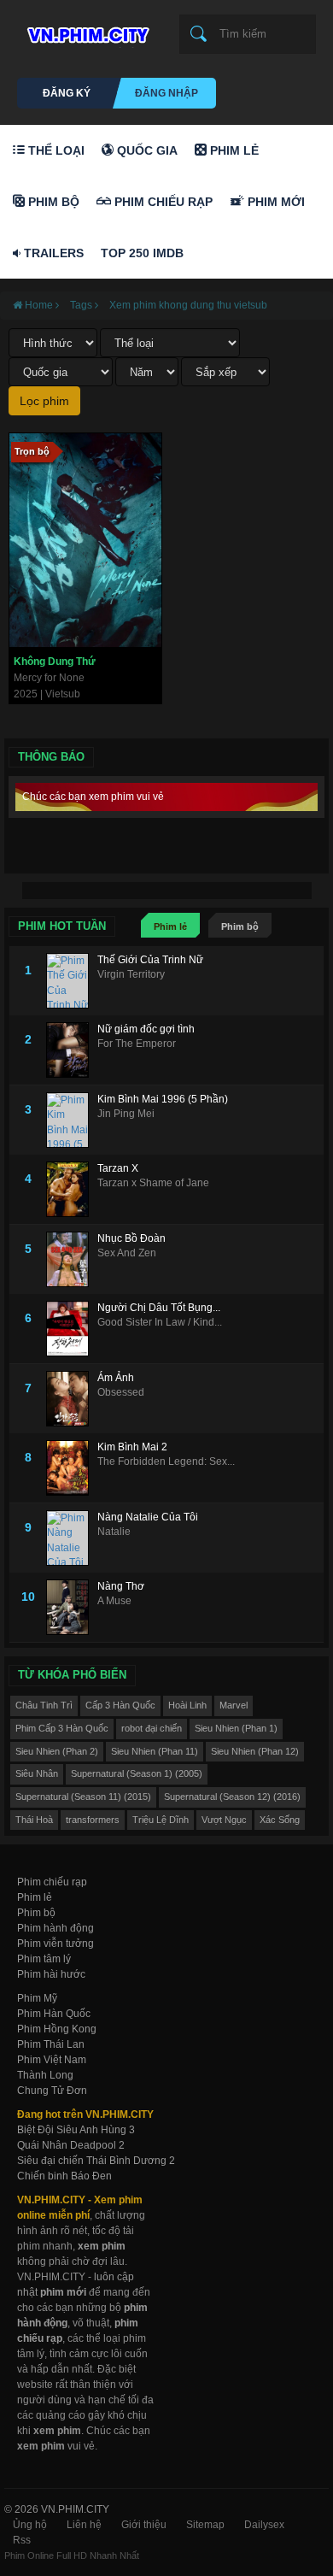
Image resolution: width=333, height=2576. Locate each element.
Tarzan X (118, 1168)
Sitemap (205, 2525)
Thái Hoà (34, 1820)
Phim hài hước (51, 1974)
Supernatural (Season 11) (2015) (83, 1797)
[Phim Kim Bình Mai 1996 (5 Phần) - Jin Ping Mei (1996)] (72, 1120)
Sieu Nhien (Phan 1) (236, 1728)
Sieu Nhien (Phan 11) (155, 1751)
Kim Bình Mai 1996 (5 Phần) (163, 1099)
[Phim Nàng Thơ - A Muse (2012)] (72, 1607)
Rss (22, 2540)
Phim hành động (55, 1928)
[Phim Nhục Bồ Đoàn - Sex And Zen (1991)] (72, 1259)
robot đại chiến (152, 1728)
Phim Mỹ (37, 1998)
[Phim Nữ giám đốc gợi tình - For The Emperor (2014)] (72, 1050)
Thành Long (45, 2075)
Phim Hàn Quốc (54, 2014)
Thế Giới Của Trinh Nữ (150, 960)
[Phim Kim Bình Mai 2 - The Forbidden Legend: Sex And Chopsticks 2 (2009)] (72, 1468)
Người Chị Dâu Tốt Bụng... (159, 1308)
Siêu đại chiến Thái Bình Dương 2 (96, 2161)
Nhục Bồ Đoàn (131, 1238)
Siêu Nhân (37, 1773)
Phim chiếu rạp (52, 1882)
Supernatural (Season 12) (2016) (232, 1797)
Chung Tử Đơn (52, 2091)
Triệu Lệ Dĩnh (161, 1820)
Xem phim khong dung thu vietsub (188, 305)
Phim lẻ (170, 926)
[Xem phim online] (85, 31)
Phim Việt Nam (52, 2060)
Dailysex (264, 2525)
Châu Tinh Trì (44, 1705)
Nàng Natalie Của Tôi (148, 1517)
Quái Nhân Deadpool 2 (71, 2145)
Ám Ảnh (116, 1378)
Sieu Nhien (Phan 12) (255, 1751)
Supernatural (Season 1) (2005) (137, 1773)
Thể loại (55, 150)
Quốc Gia (146, 150)
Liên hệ (84, 2525)
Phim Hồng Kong (57, 2029)
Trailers (52, 253)
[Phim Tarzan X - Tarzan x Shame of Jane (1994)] (72, 1189)
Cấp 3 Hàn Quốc (120, 1705)
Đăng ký (67, 93)
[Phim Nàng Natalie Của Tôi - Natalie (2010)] (72, 1538)
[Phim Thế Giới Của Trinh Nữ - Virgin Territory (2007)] (72, 981)
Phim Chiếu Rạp (162, 202)
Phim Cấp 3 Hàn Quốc (62, 1728)
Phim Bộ (52, 202)
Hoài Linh (187, 1705)
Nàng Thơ (121, 1586)
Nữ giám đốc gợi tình (146, 1029)
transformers (93, 1820)
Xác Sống (280, 1820)
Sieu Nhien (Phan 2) (57, 1751)
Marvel (234, 1705)
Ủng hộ (30, 2525)
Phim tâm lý (44, 1959)
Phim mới (275, 202)
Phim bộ (240, 926)
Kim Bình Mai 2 (132, 1447)
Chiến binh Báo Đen (64, 2176)
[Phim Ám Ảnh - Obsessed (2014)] (72, 1399)
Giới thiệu (144, 2525)
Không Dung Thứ (55, 662)
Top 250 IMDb (142, 253)
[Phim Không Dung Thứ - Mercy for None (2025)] (85, 540)
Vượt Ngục (224, 1820)
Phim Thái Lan (51, 2044)
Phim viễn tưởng (55, 1944)
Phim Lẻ (233, 150)
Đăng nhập (166, 93)
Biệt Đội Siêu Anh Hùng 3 (76, 2130)
